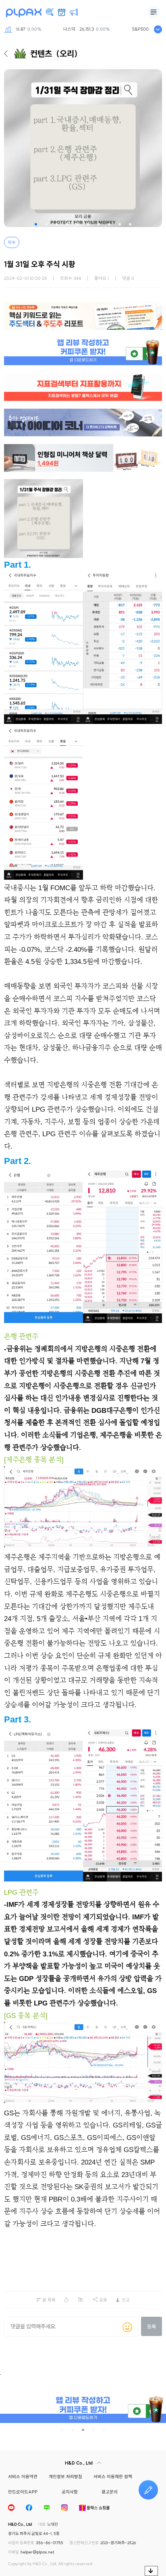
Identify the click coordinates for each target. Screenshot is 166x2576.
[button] (36, 224)
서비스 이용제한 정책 (113, 2477)
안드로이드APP (23, 2492)
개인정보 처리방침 (65, 2477)
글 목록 (49, 2300)
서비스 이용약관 (23, 2477)
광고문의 (110, 2492)
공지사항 (70, 2492)
